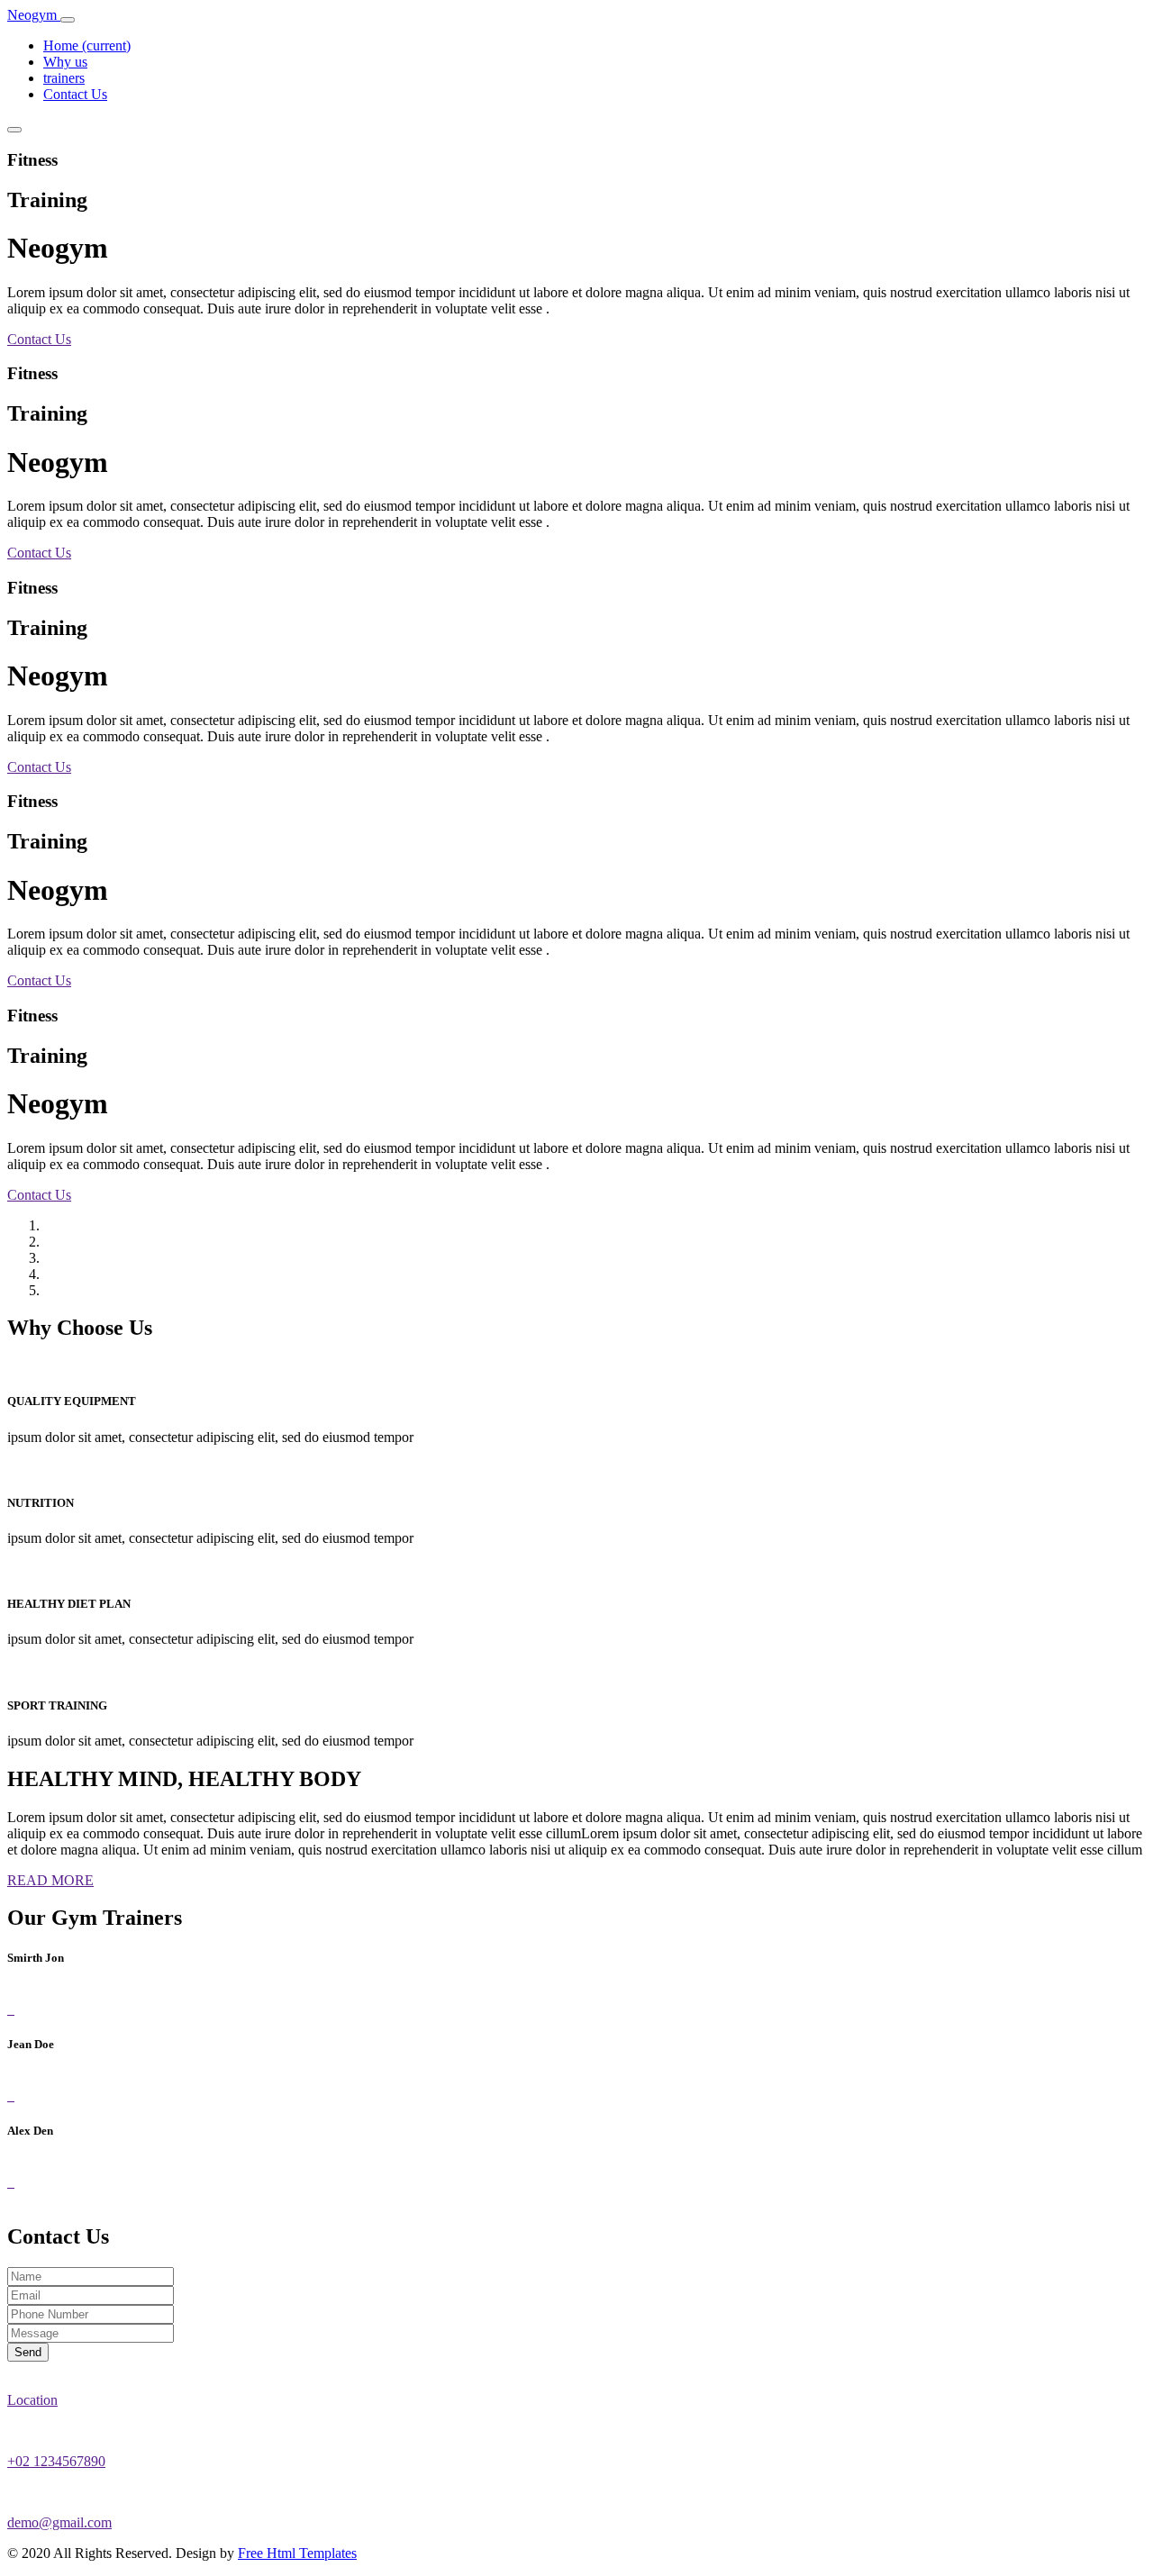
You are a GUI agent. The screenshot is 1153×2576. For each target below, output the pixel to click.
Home (87, 45)
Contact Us (75, 94)
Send (28, 2352)
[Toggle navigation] (68, 20)
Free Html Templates (297, 2553)
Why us (65, 62)
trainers (64, 78)
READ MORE (50, 1880)
